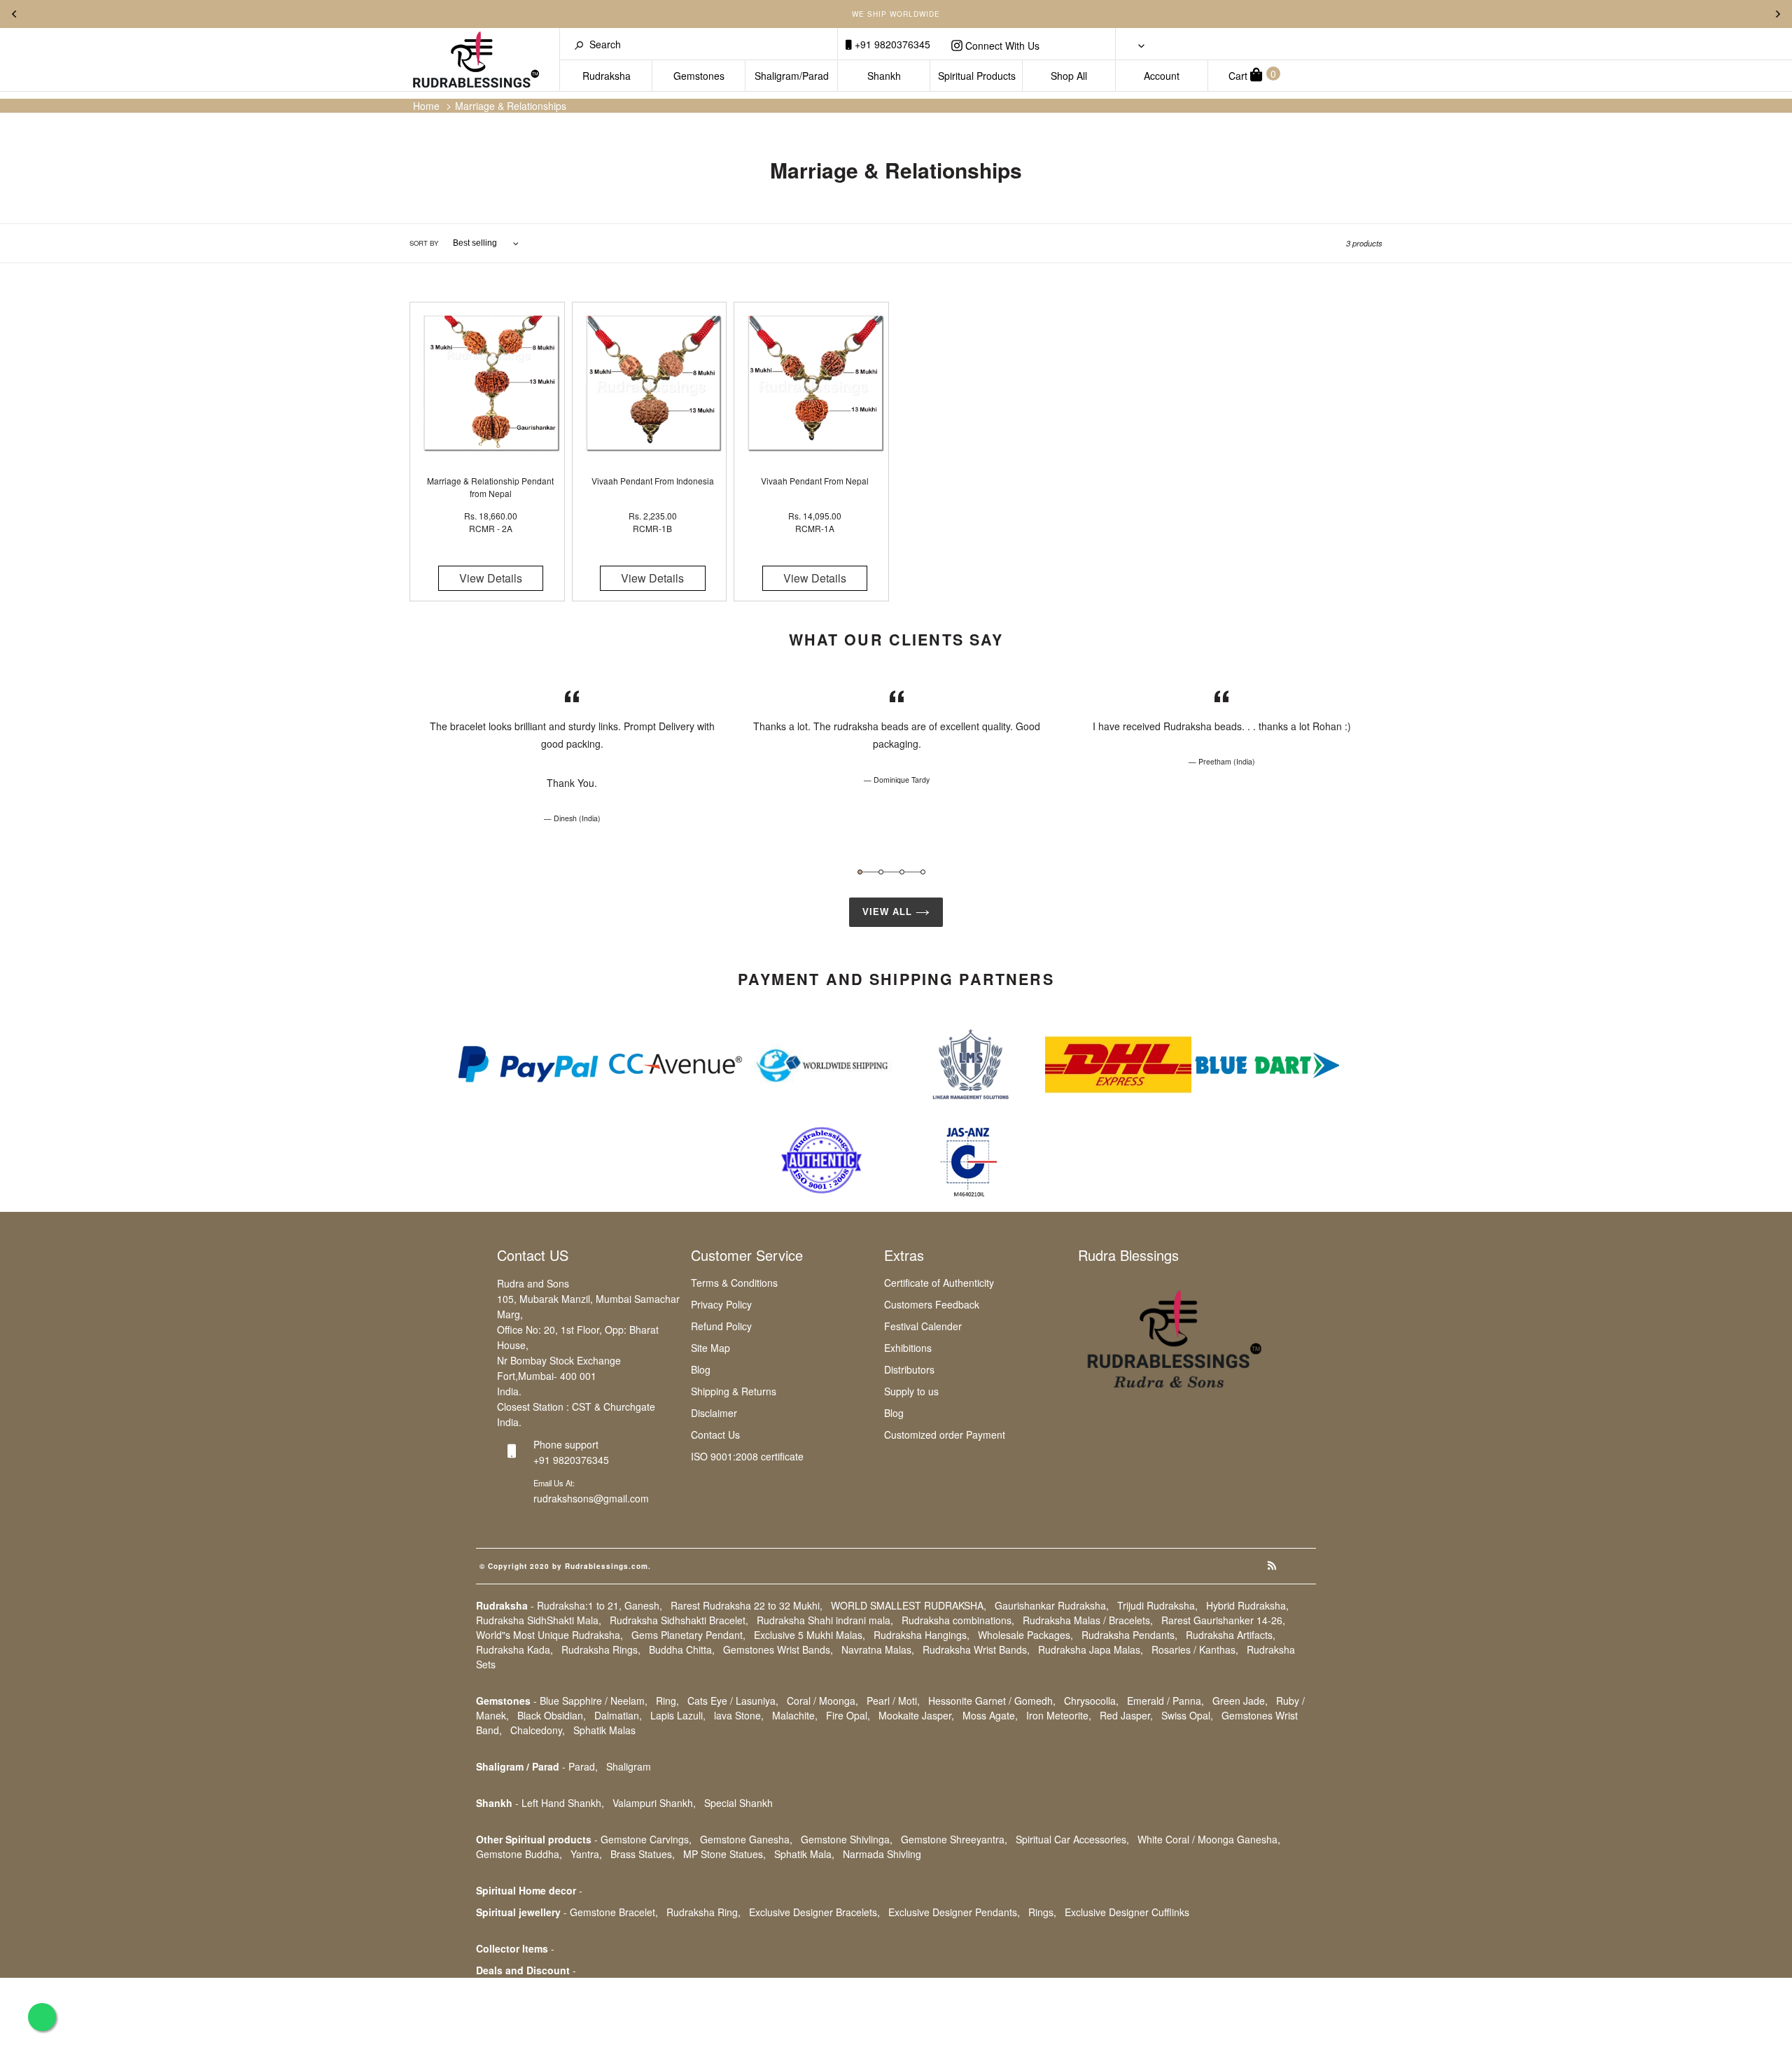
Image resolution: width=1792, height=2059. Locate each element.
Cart (1252, 75)
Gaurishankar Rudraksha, (1052, 1605)
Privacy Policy (721, 1304)
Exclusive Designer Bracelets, (814, 1912)
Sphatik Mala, (804, 1854)
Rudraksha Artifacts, (1231, 1635)
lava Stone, (739, 1715)
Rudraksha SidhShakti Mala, (539, 1620)
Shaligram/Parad (792, 76)
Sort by (424, 243)
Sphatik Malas (604, 1730)
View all (889, 912)
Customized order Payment (945, 1435)
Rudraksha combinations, (958, 1620)
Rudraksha (607, 76)
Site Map (710, 1348)
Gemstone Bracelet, (614, 1912)
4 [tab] (923, 872)
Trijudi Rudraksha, (1157, 1605)
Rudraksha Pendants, (1129, 1635)
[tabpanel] (572, 756)
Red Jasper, (1126, 1715)
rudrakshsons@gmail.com (591, 1498)
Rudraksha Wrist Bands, (976, 1649)
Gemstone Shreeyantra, (954, 1839)
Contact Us (715, 1435)
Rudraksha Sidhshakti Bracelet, (679, 1620)
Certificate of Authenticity (939, 1283)
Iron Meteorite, (1059, 1715)
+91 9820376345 (891, 44)
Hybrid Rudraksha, (1247, 1605)
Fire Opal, (848, 1715)
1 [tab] (860, 872)
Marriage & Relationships (511, 106)
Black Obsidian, (552, 1715)
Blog (701, 1369)
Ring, (667, 1701)
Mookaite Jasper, (916, 1715)
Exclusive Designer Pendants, (954, 1912)
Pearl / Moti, (893, 1701)
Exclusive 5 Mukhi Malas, (810, 1635)
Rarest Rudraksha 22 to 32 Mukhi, (747, 1605)
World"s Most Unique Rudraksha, (549, 1635)
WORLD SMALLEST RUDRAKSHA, (909, 1605)
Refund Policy (721, 1326)
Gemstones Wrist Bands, (778, 1649)
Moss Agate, (990, 1715)
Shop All (1069, 76)
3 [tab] (902, 872)
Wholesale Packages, (1025, 1635)
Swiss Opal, (1187, 1715)
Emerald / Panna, (1165, 1701)
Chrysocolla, (1091, 1701)
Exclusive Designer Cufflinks (1127, 1912)
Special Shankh (738, 1803)
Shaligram (629, 1766)
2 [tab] (881, 872)
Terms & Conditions (734, 1283)
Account (1162, 76)
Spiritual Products (977, 76)
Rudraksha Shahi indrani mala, (825, 1620)
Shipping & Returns (734, 1391)
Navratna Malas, (878, 1649)
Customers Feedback (932, 1304)
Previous (14, 14)
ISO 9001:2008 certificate (747, 1456)
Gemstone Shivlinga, (847, 1839)
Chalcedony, (538, 1730)
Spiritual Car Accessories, (1072, 1839)
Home (426, 106)
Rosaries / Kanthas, (1195, 1649)
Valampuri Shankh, (654, 1803)
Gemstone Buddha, (519, 1854)
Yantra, (586, 1854)
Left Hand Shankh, (563, 1803)
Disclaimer (714, 1413)
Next (1778, 14)
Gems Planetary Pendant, (688, 1635)
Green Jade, (1240, 1701)
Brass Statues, (643, 1854)
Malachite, (795, 1715)
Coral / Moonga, (822, 1701)
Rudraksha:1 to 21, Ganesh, (600, 1605)
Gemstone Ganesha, (746, 1839)
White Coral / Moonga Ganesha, (1209, 1839)
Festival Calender (923, 1326)
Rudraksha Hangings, (922, 1635)
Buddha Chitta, (682, 1649)
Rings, (1042, 1912)
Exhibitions (908, 1348)
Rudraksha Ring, (703, 1912)
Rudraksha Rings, (601, 1649)
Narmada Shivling (882, 1854)
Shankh (884, 76)
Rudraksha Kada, (514, 1649)
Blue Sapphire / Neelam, (594, 1701)
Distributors (909, 1369)
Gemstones (699, 76)
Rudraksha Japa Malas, (1091, 1649)
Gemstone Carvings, (646, 1839)
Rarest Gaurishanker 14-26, (1223, 1620)
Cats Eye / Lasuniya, (733, 1701)
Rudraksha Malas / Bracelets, (1088, 1620)
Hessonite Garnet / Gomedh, (992, 1701)
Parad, (583, 1766)
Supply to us (911, 1391)
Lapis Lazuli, (678, 1715)
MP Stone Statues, (724, 1854)
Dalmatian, (618, 1715)
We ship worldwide (896, 14)
